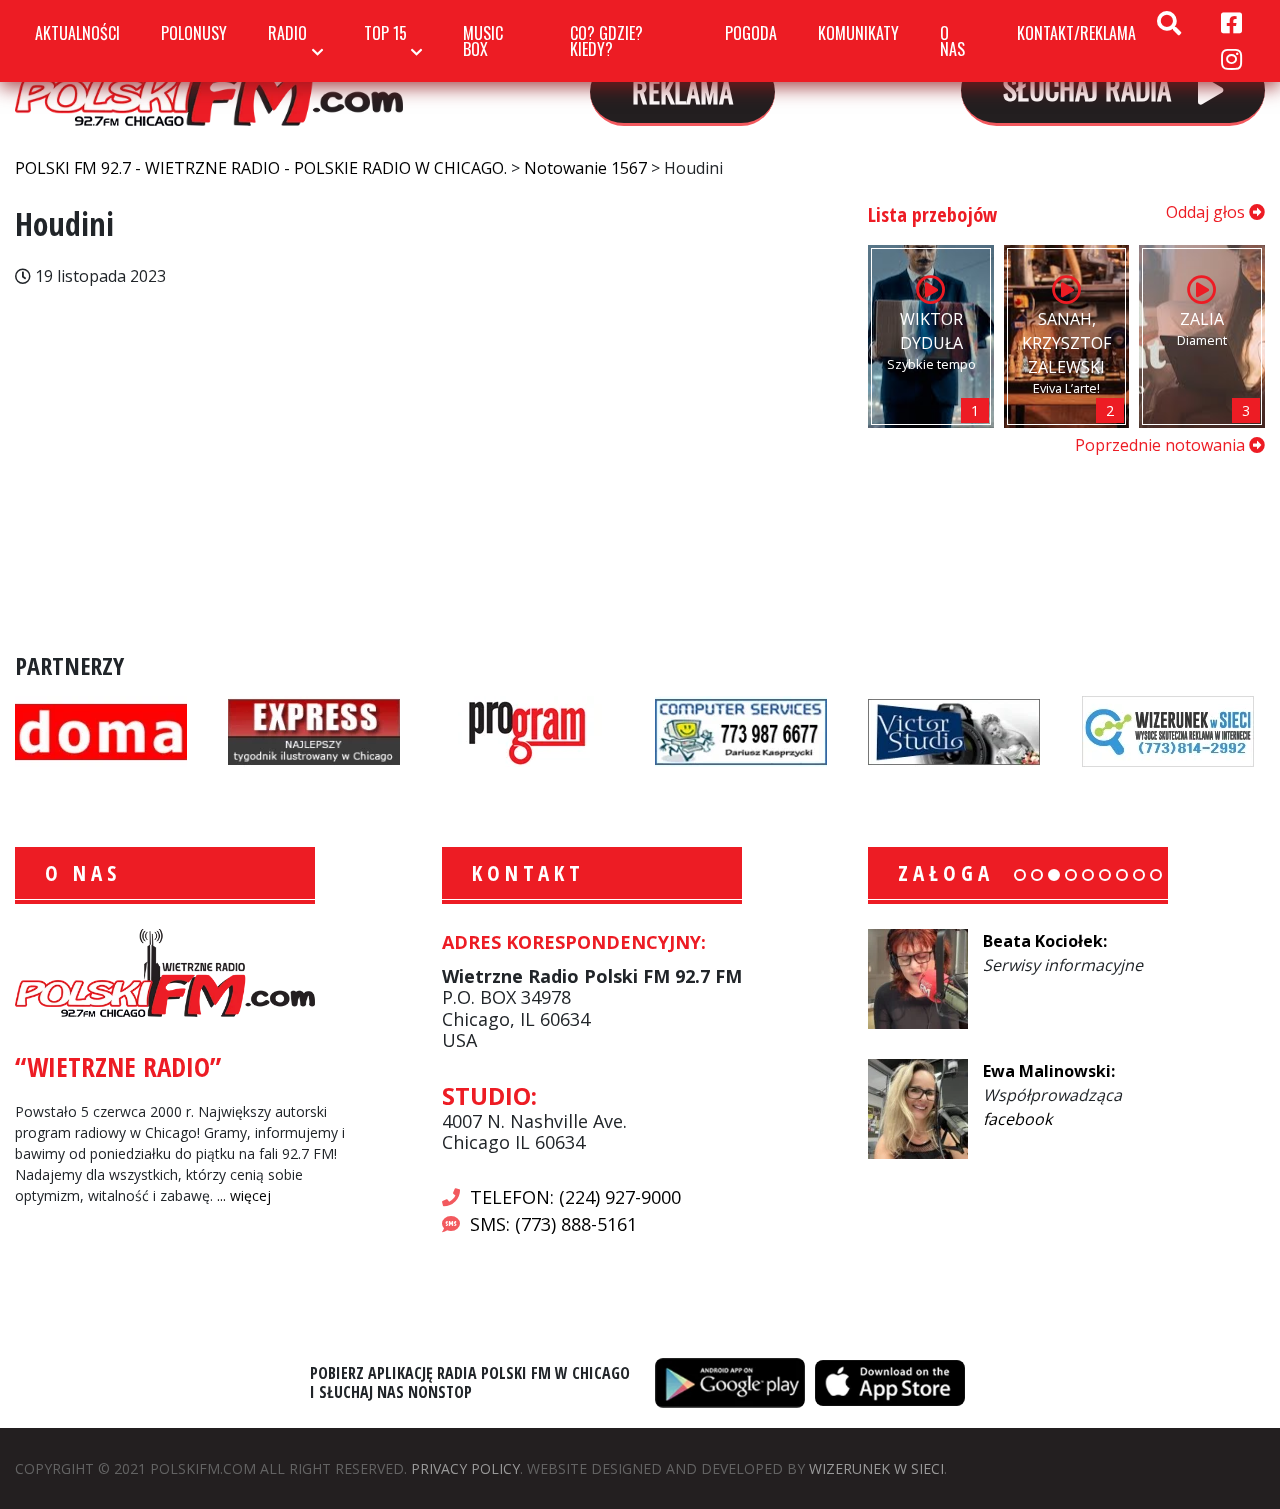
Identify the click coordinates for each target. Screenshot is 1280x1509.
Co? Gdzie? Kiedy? (606, 41)
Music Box (483, 41)
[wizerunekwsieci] (1168, 730)
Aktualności (77, 33)
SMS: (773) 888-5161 (553, 1224)
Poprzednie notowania (1162, 445)
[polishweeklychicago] (528, 730)
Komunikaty (858, 33)
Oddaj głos (1207, 212)
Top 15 (385, 33)
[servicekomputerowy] (741, 730)
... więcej (244, 1195)
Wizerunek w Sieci (876, 1468)
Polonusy (194, 33)
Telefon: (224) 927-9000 (575, 1197)
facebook (1017, 1119)
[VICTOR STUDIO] (954, 730)
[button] (1020, 875)
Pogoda (751, 33)
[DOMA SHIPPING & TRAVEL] (101, 730)
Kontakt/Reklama (1076, 33)
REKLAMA (682, 90)
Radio (287, 33)
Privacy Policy (465, 1468)
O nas (952, 41)
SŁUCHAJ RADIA (1090, 87)
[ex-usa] (314, 730)
